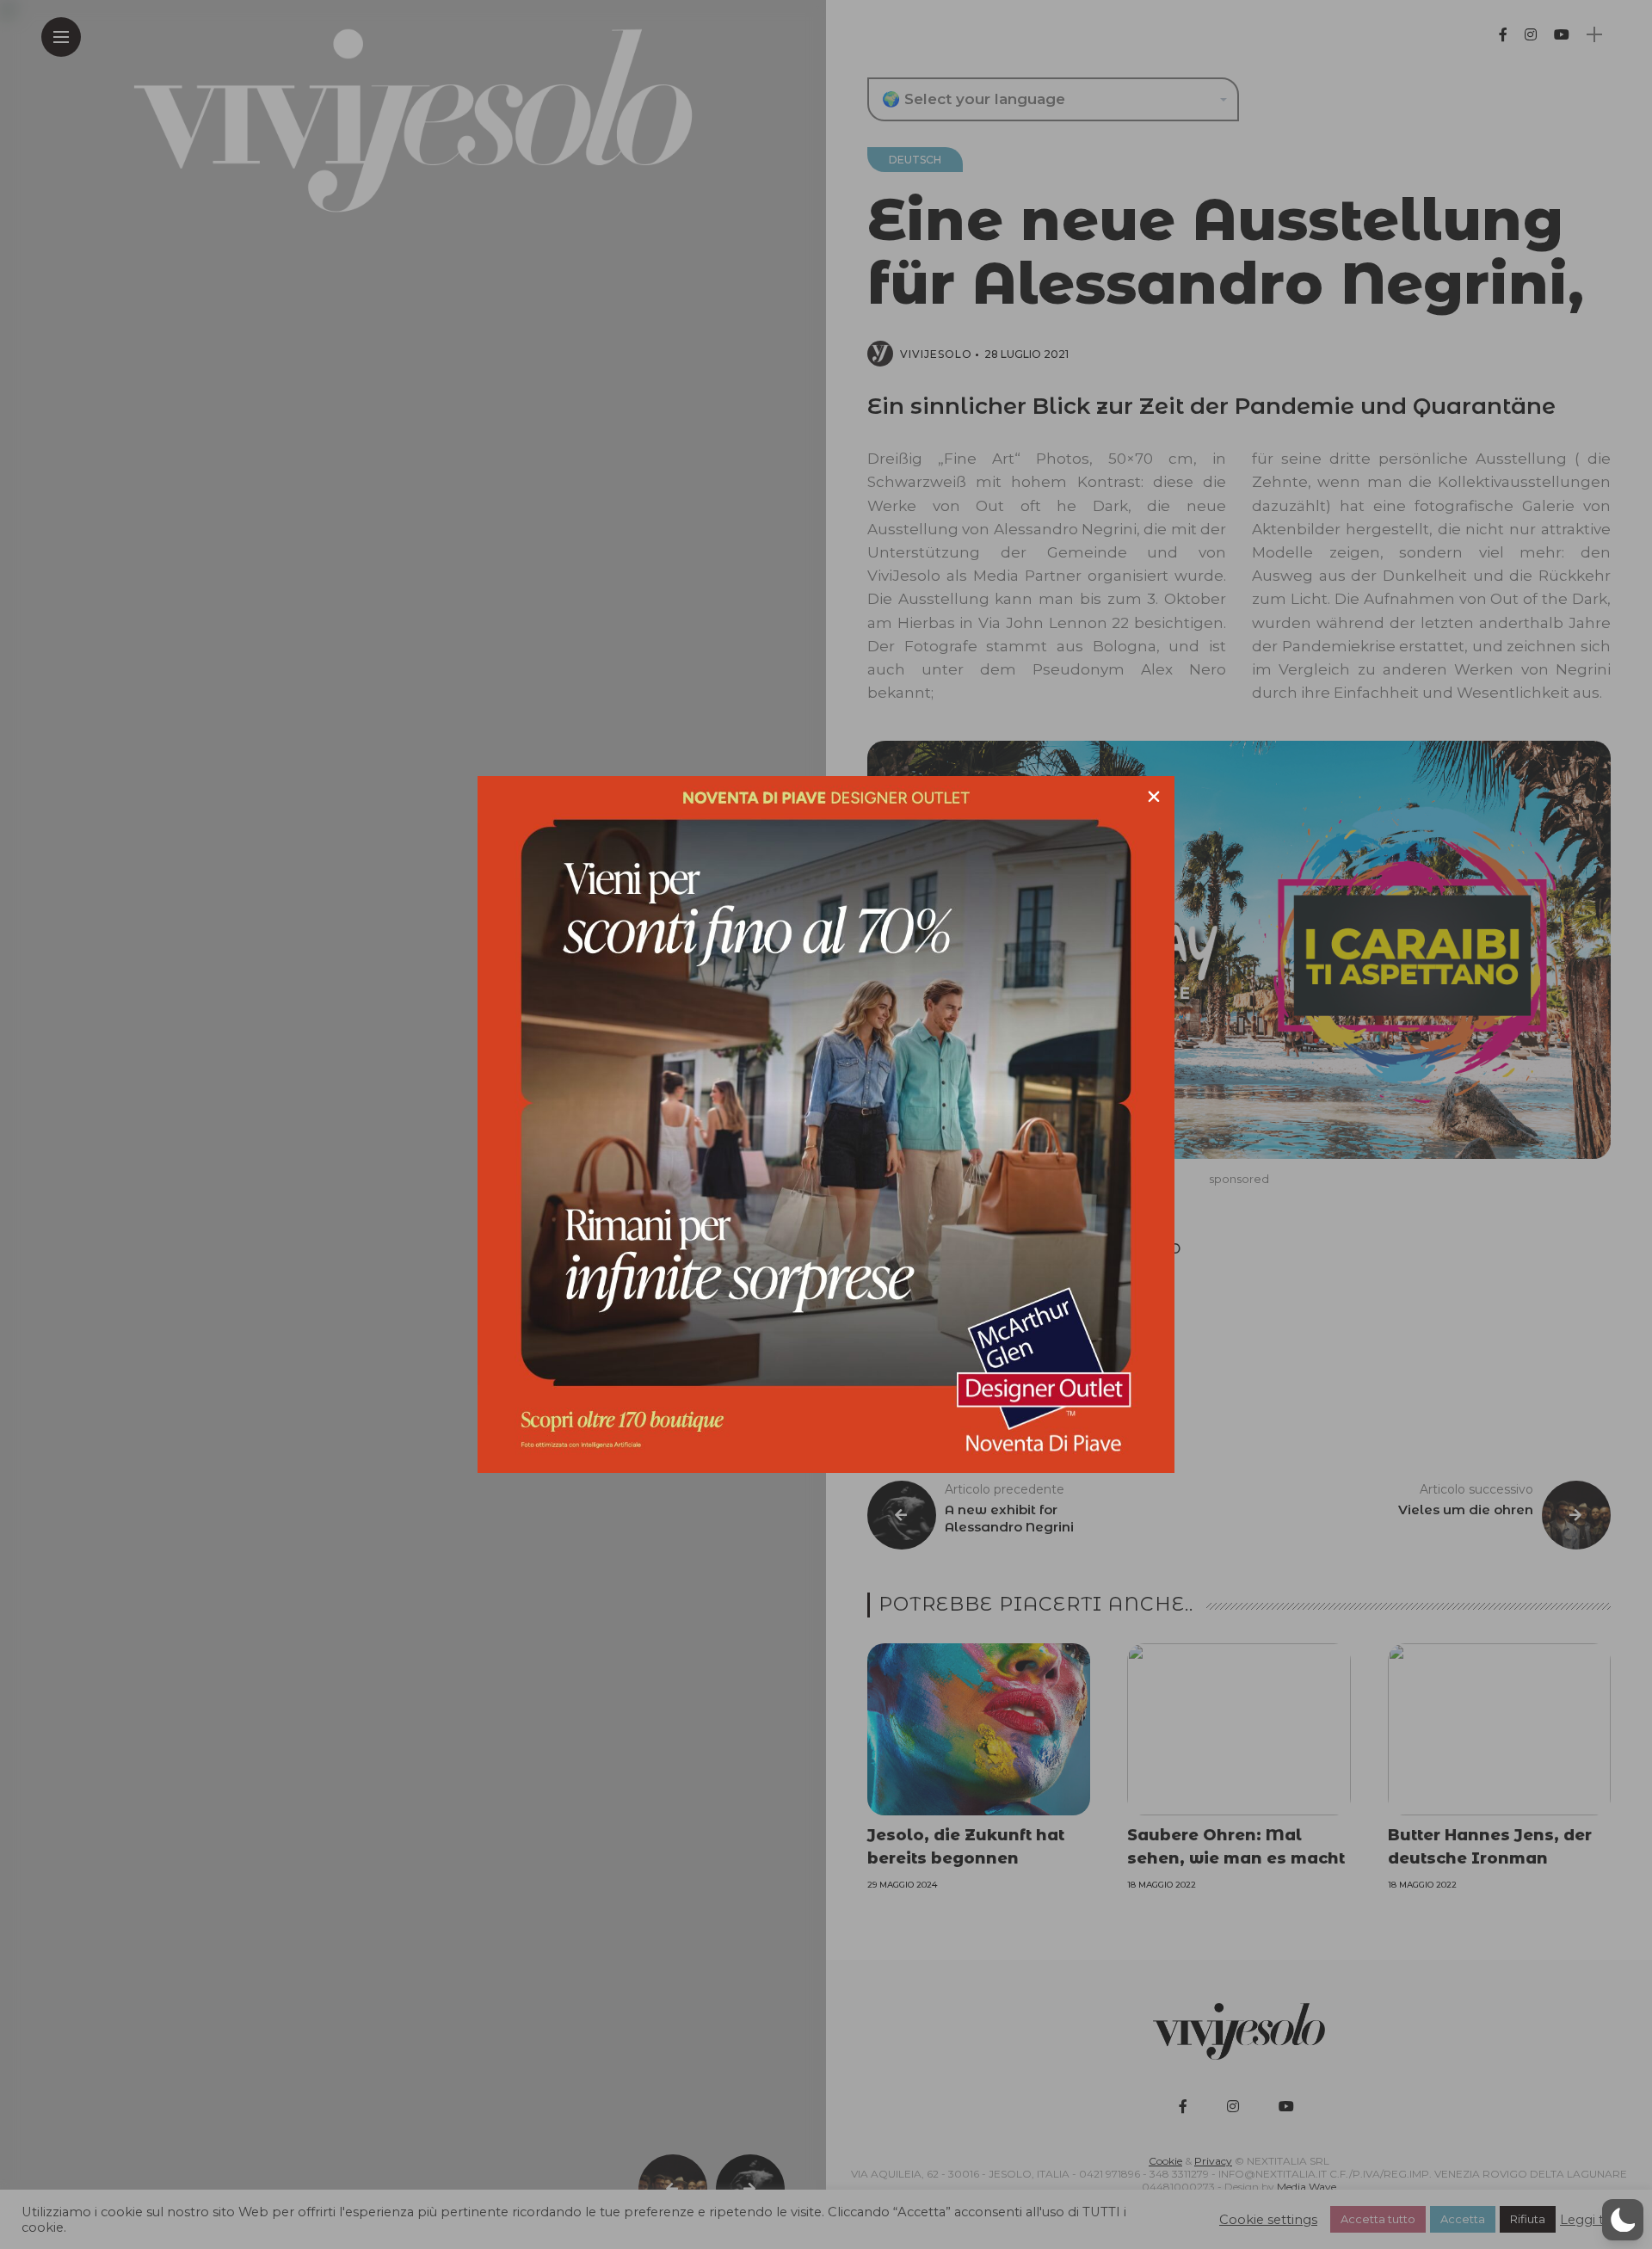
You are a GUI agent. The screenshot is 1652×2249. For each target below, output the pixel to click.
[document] (826, 1124)
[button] (1623, 2220)
